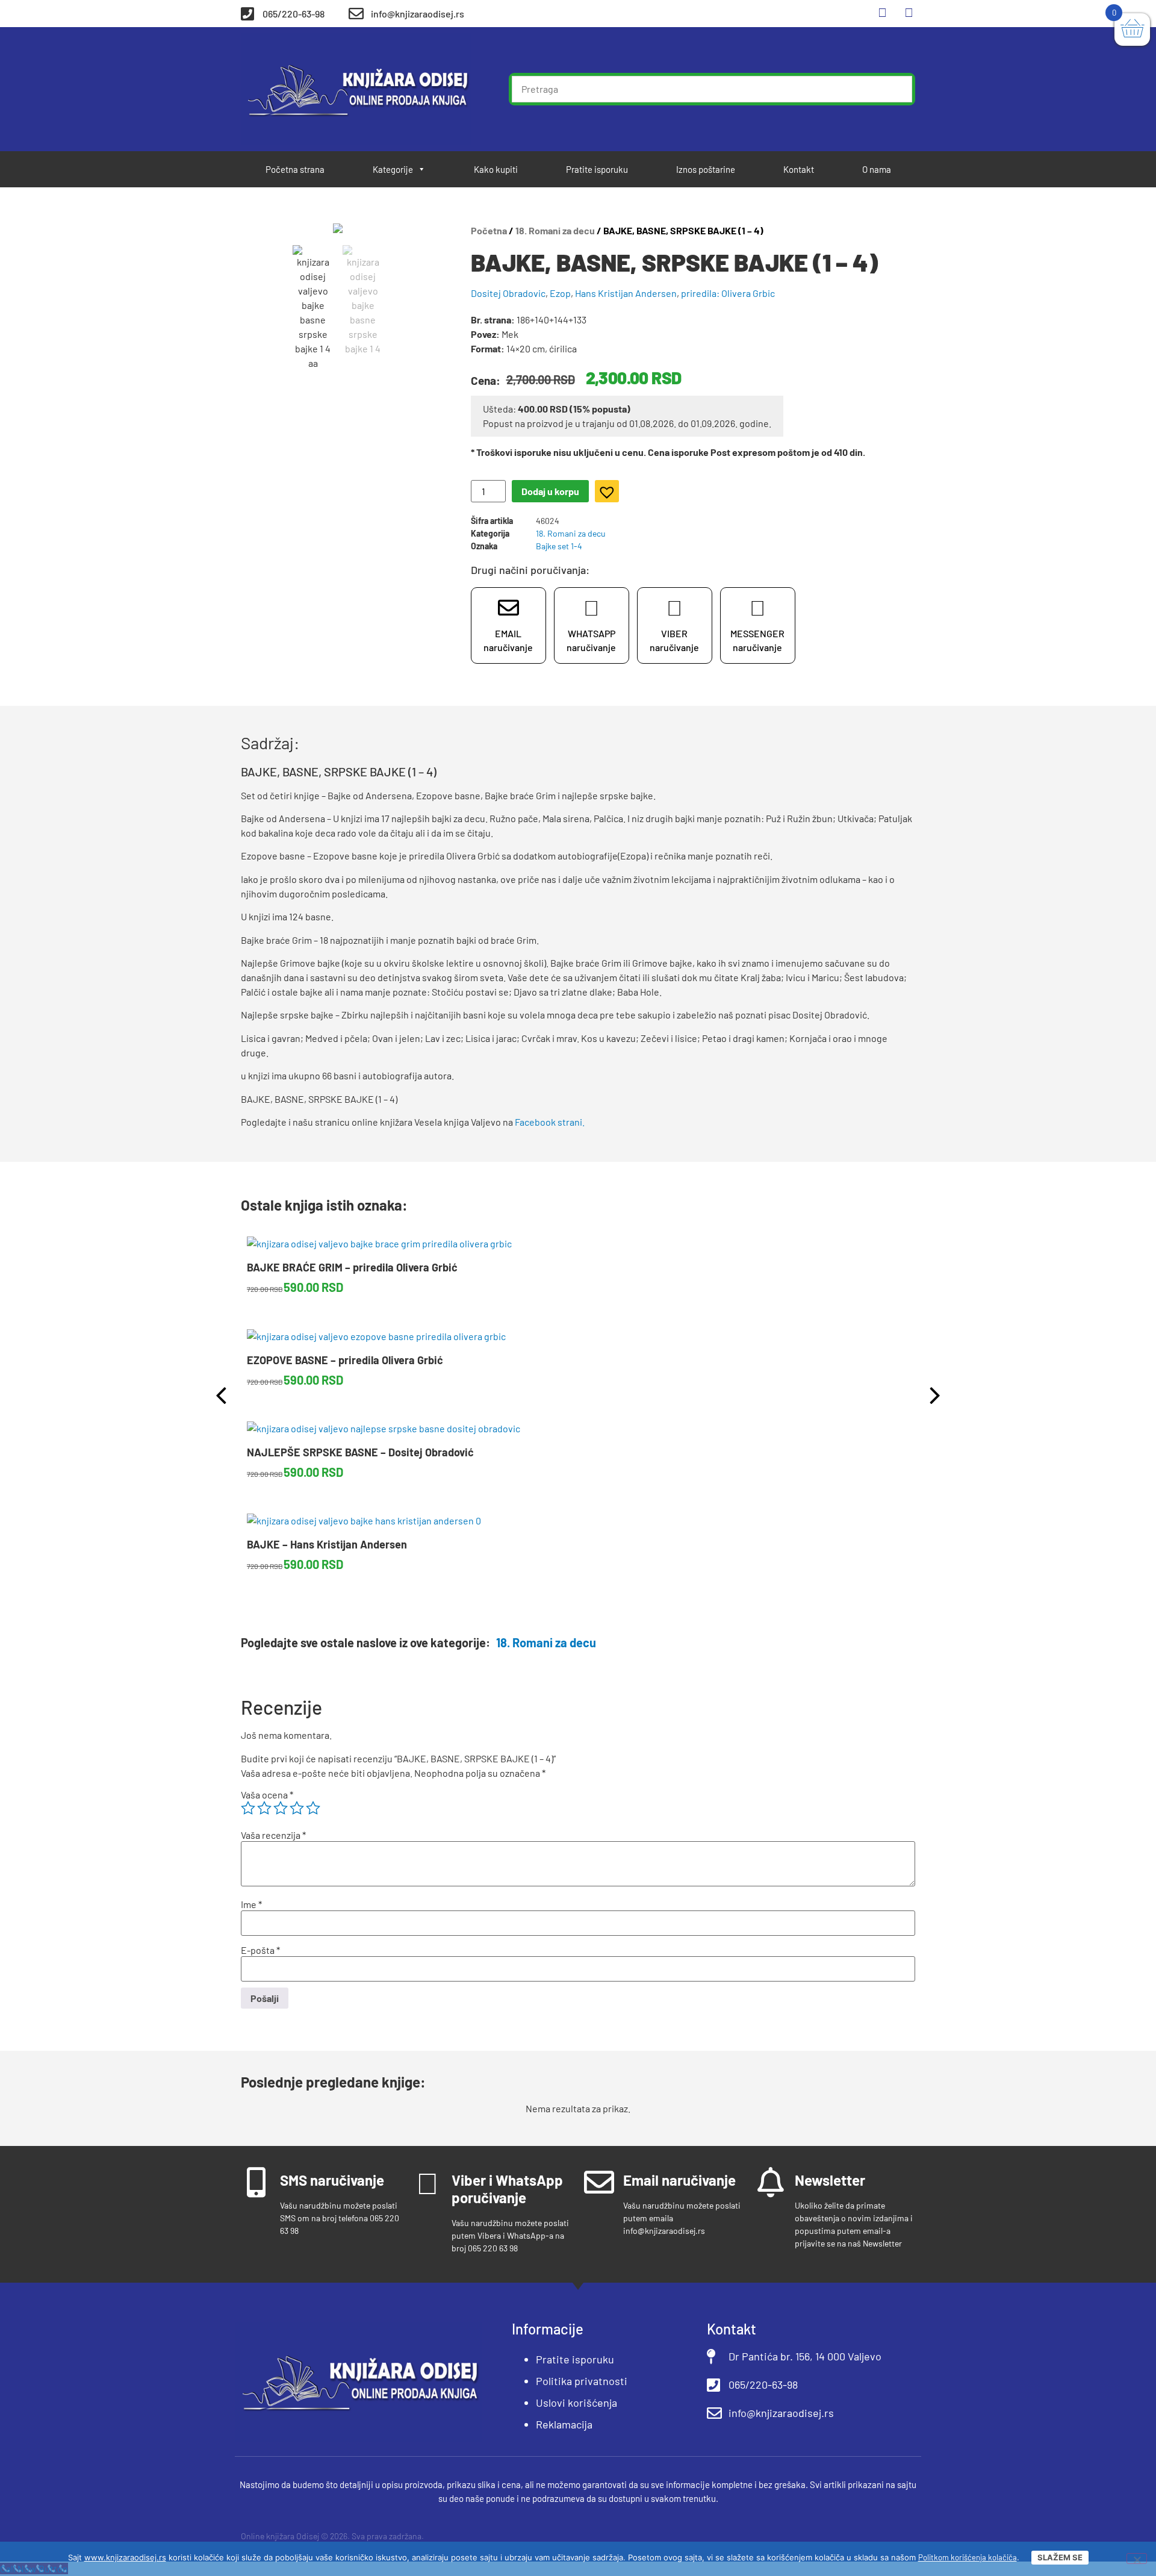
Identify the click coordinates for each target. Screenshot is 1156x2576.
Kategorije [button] (393, 169)
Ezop (560, 293)
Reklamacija (564, 2424)
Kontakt (799, 169)
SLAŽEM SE (1060, 2557)
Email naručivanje (679, 2180)
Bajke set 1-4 (559, 546)
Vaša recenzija (273, 1835)
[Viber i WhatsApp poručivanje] (427, 2182)
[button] (603, 488)
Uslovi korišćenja (576, 2403)
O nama (877, 169)
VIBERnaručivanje (674, 640)
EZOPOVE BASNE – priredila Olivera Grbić (345, 1360)
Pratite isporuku (597, 169)
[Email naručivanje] (599, 2182)
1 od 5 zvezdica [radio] (248, 1808)
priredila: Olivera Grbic (728, 293)
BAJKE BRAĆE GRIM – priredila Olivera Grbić (352, 1267)
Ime (251, 1904)
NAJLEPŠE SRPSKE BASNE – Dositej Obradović (360, 1452)
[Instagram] (909, 12)
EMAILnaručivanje (508, 640)
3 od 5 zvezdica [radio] (281, 1808)
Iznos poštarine (706, 169)
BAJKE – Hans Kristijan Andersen (327, 1544)
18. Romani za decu (555, 230)
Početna (489, 230)
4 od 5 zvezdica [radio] (297, 1808)
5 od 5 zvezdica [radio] (313, 1808)
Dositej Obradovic (508, 293)
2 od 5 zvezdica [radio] (264, 1808)
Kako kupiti (496, 169)
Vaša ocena (267, 1795)
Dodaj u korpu (550, 491)
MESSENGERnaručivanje (757, 640)
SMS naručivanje (332, 2180)
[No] (1137, 2559)
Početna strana (295, 169)
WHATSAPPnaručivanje (591, 640)
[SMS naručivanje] (256, 2182)
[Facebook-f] (882, 12)
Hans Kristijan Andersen (626, 293)
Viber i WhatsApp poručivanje (507, 2189)
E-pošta (260, 1950)
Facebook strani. (550, 1122)
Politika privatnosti (582, 2381)
